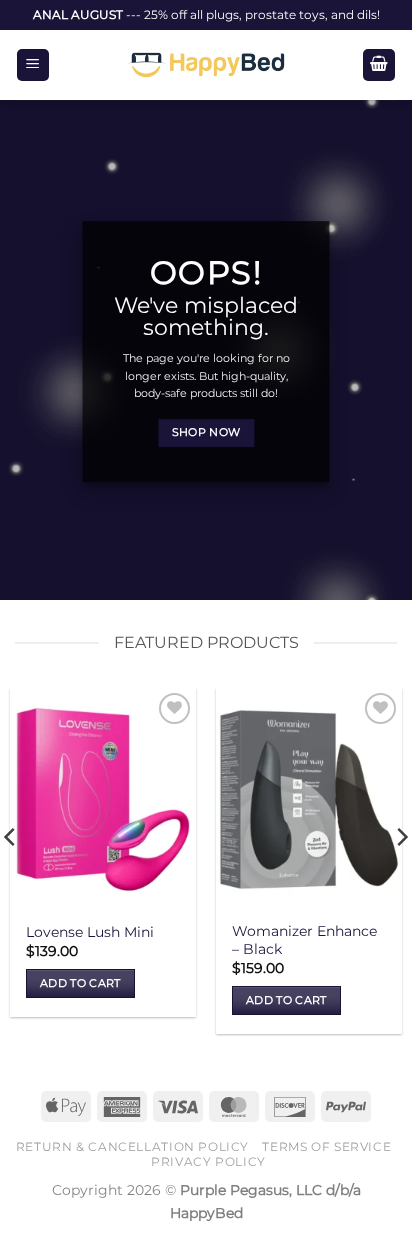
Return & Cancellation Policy (132, 1146)
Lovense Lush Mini (90, 932)
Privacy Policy (208, 1161)
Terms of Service (326, 1146)
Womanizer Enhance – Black (304, 940)
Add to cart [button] (80, 983)
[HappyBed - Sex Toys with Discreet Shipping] (206, 65)
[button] (33, 65)
